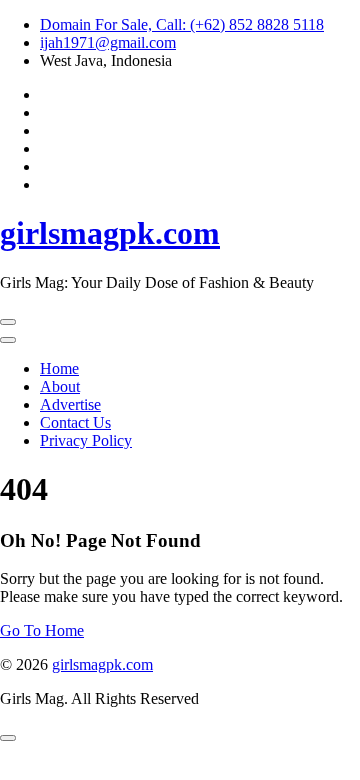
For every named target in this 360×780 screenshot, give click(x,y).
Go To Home (42, 630)
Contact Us (75, 422)
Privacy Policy (86, 440)
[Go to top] (8, 738)
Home (59, 368)
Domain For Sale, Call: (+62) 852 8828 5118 (182, 24)
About (60, 386)
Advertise (70, 404)
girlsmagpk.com (110, 233)
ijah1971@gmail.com (108, 42)
